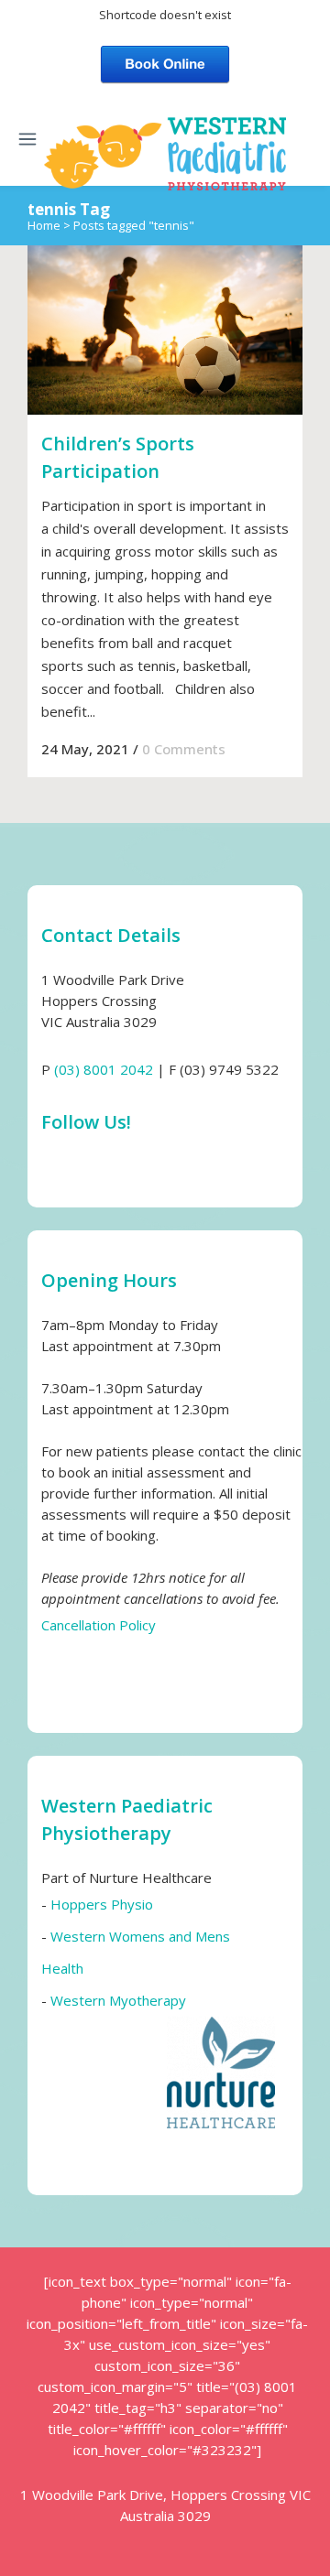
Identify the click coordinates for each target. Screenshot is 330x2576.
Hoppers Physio (102, 1904)
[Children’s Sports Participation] (165, 330)
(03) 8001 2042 (104, 1069)
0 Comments (184, 749)
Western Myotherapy (118, 2000)
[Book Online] (165, 62)
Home (44, 225)
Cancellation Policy (99, 1625)
